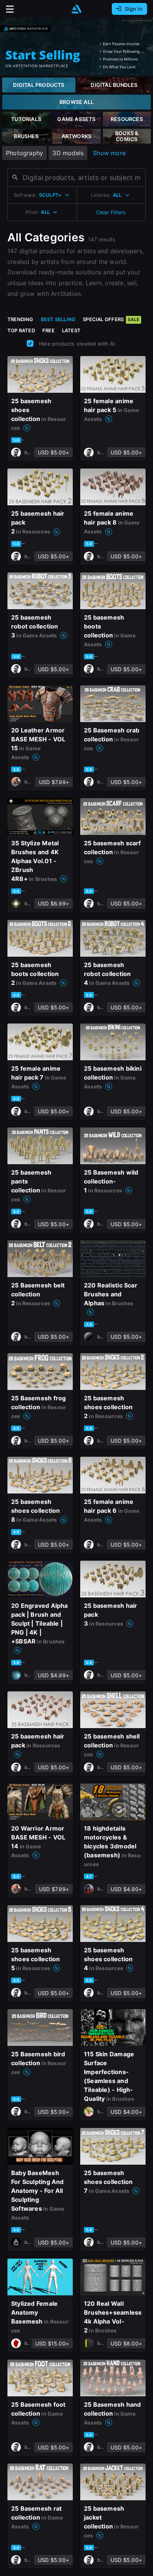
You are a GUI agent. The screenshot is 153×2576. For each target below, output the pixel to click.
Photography (25, 153)
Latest (71, 330)
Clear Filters (111, 212)
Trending (20, 319)
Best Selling (58, 319)
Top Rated (21, 330)
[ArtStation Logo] (76, 9)
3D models (68, 153)
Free (48, 330)
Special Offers (111, 319)
